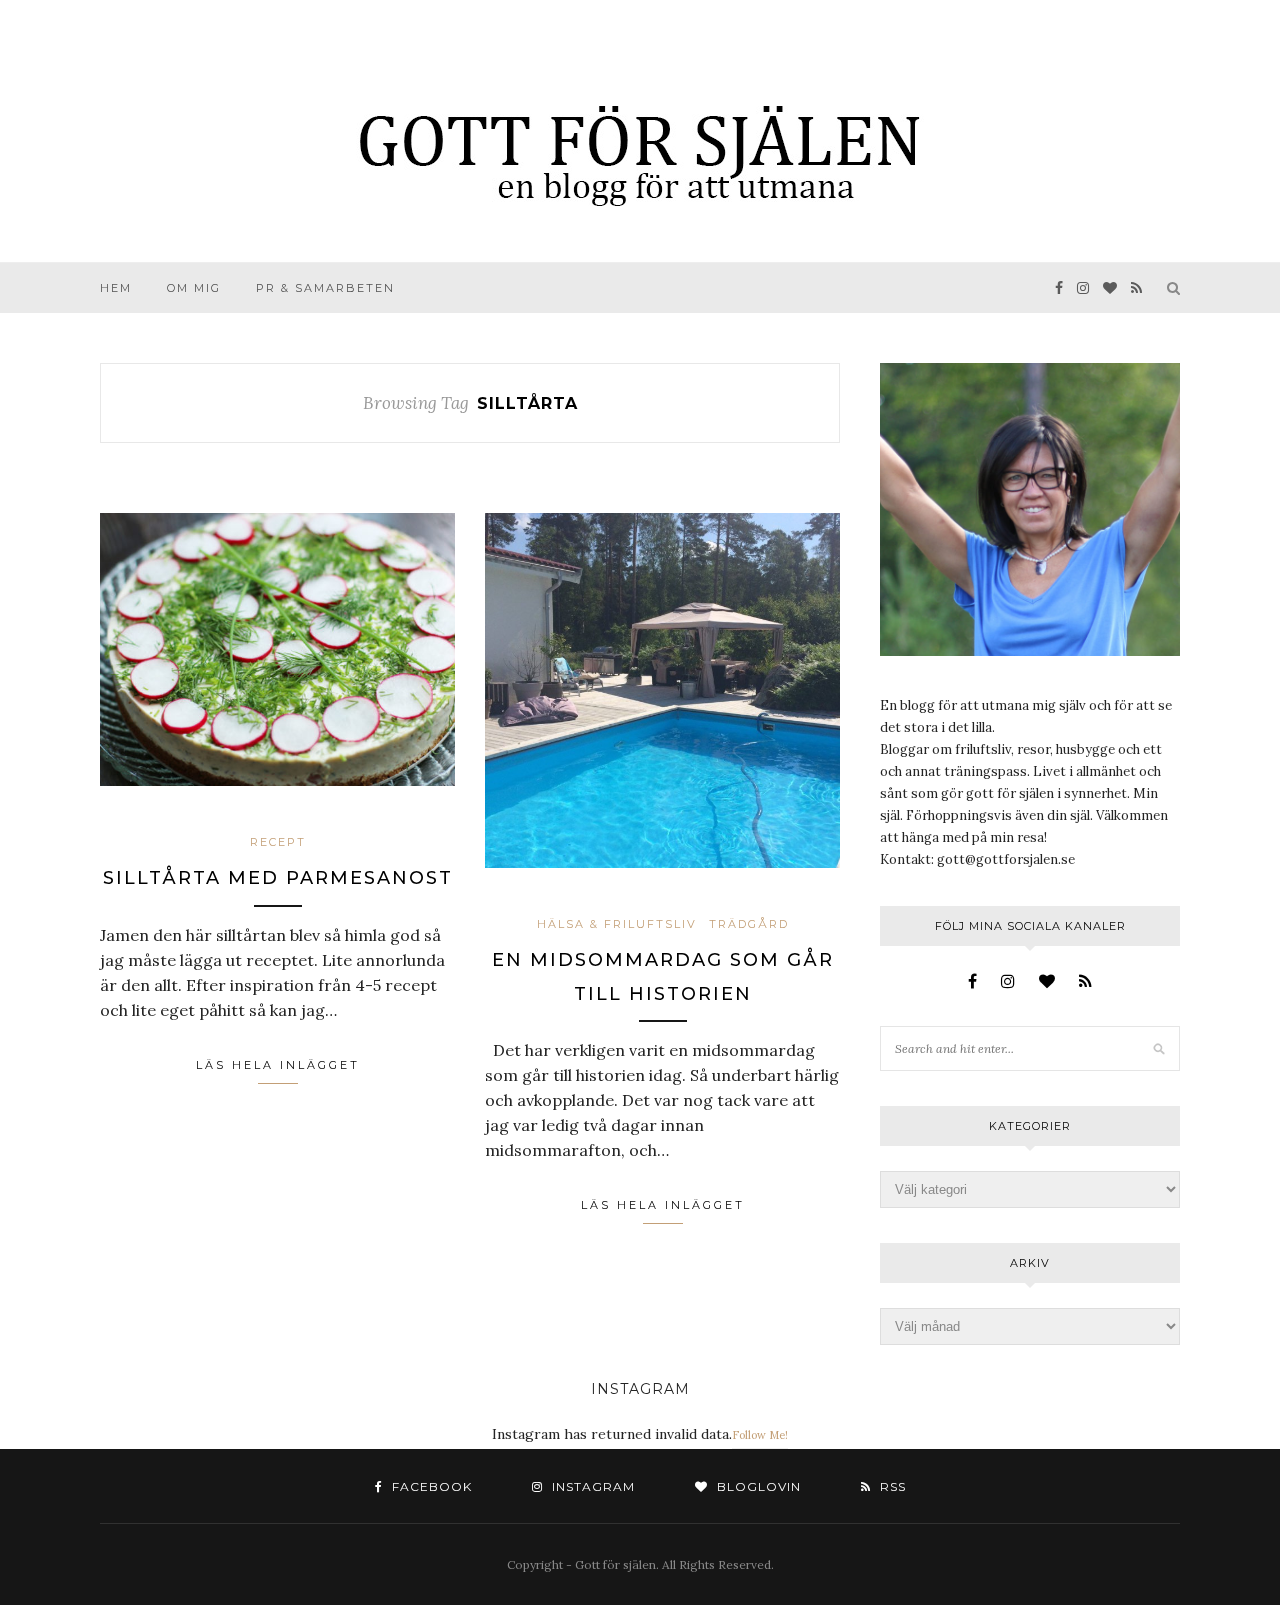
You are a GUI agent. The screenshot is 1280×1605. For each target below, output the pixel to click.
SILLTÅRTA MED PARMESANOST (278, 878)
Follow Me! (760, 1435)
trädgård (749, 924)
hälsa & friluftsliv (617, 924)
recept (278, 842)
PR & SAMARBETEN (325, 288)
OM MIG (194, 288)
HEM (116, 288)
